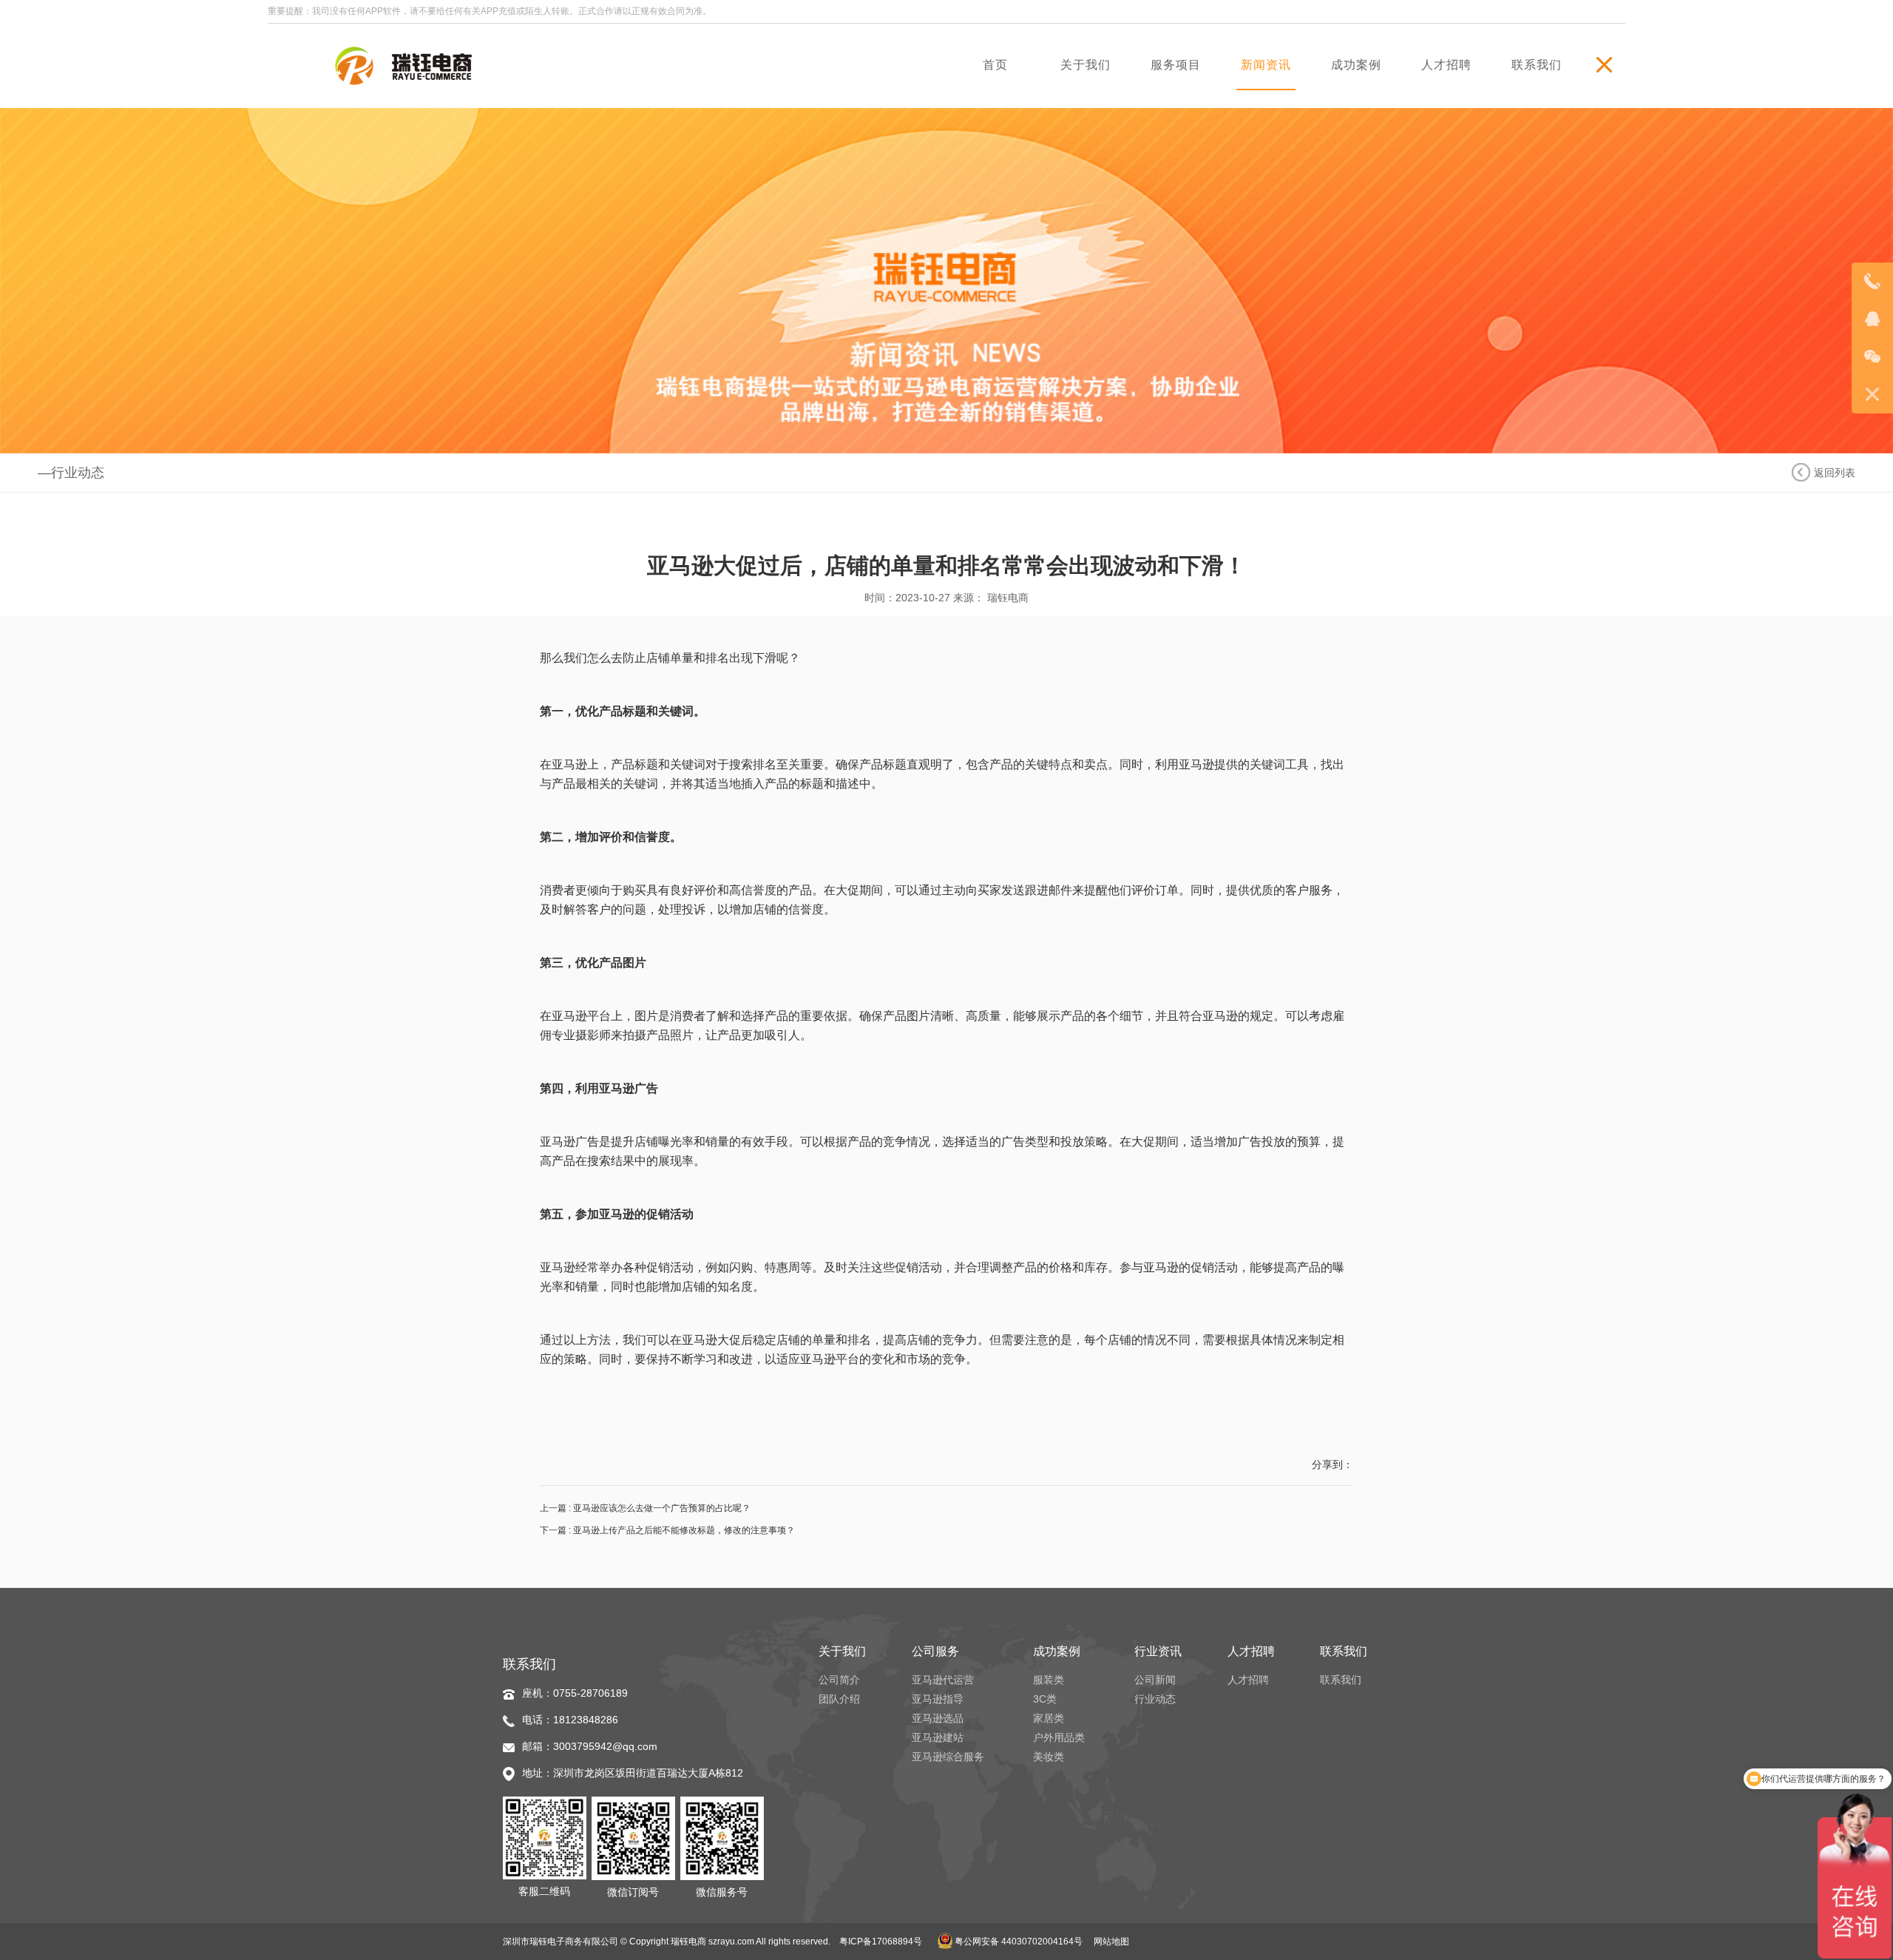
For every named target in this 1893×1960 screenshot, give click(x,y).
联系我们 (1341, 1680)
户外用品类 (1059, 1737)
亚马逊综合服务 (948, 1757)
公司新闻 (1155, 1680)
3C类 (1045, 1699)
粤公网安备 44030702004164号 (1017, 1942)
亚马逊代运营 (943, 1680)
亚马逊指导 (938, 1699)
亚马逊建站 (938, 1737)
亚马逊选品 (938, 1718)
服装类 (1049, 1680)
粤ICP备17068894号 (881, 1942)
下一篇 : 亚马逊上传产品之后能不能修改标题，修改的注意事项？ (667, 1530)
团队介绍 (839, 1699)
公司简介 (839, 1680)
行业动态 (1155, 1699)
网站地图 (1111, 1942)
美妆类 (1049, 1757)
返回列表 (1835, 473)
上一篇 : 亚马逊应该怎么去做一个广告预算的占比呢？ (645, 1508)
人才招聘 (1248, 1680)
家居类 (1049, 1718)
